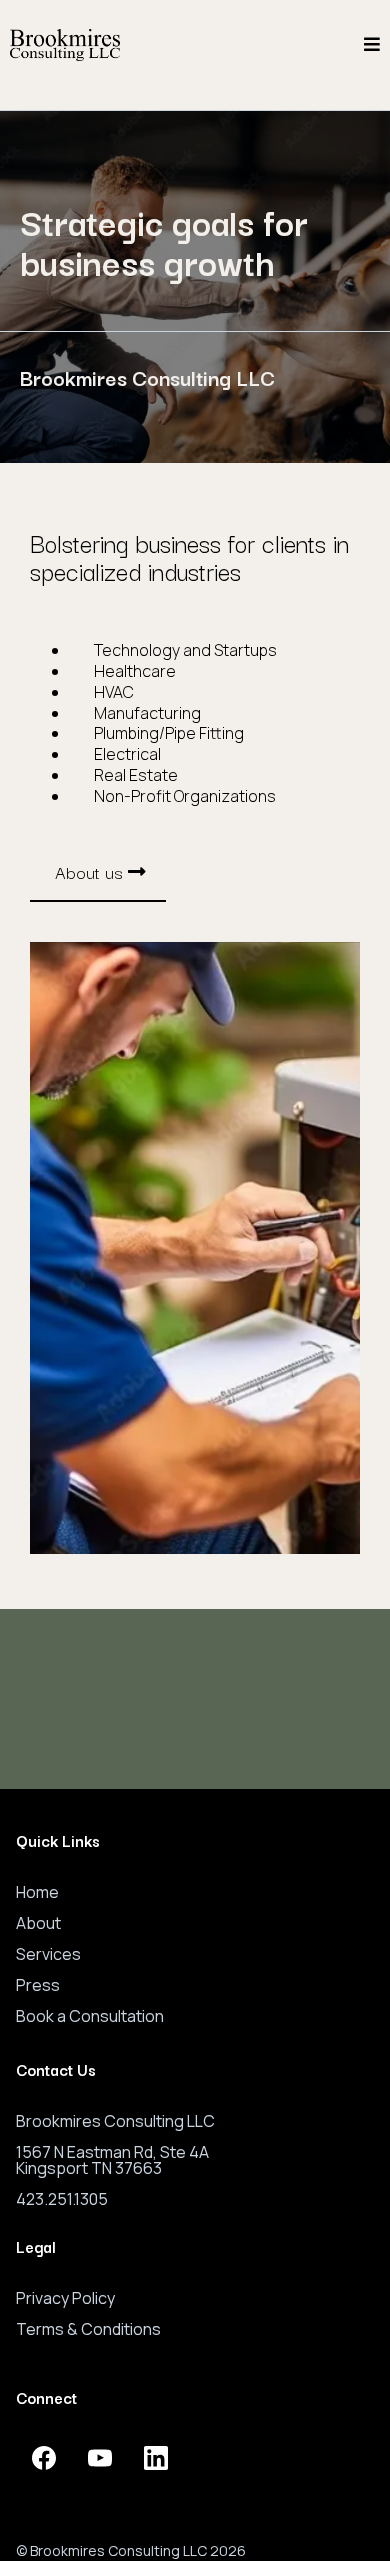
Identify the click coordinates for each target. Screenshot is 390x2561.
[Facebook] (44, 2458)
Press (38, 1985)
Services (48, 1954)
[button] (372, 45)
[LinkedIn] (156, 2458)
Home (37, 1892)
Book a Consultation (90, 2016)
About (38, 1923)
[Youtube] (100, 2458)
